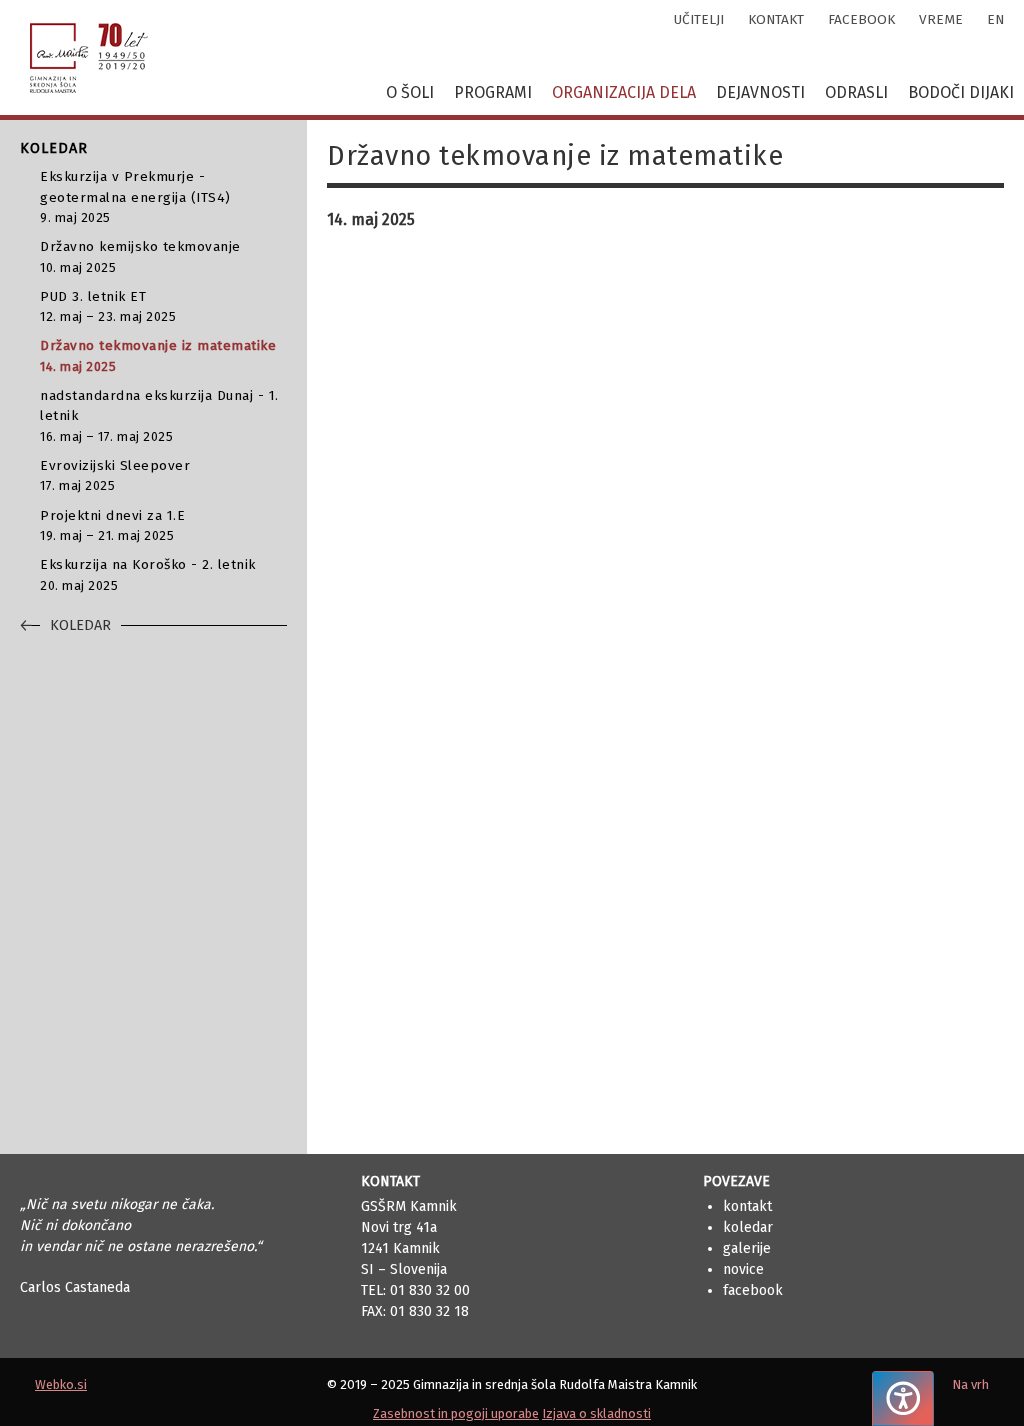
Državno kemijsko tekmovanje (140, 256)
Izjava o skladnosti (596, 1413)
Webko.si (61, 1384)
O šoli (410, 92)
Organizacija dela (624, 92)
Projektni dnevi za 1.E (112, 525)
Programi (493, 92)
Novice (743, 1269)
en (995, 19)
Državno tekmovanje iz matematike (158, 355)
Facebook (753, 1290)
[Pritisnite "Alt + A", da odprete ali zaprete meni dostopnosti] (903, 1398)
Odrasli (856, 92)
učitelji (699, 19)
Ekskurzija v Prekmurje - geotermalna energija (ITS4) (135, 196)
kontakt (776, 19)
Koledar (748, 1227)
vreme (941, 19)
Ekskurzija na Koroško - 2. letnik (148, 574)
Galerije (747, 1248)
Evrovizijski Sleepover (115, 475)
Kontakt (747, 1206)
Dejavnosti (760, 92)
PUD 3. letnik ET (108, 306)
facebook (861, 19)
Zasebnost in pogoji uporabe (456, 1413)
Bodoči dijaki (961, 92)
